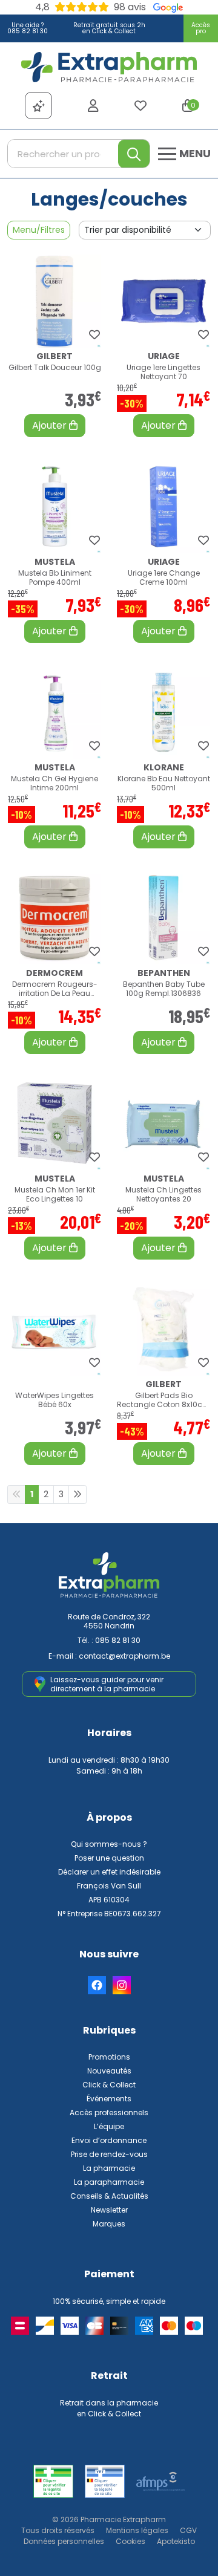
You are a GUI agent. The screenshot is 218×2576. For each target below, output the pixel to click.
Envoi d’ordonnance (109, 2140)
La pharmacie (109, 2168)
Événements (109, 2099)
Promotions (109, 2057)
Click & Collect (109, 2085)
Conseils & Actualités (109, 2196)
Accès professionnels (109, 2113)
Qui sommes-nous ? (109, 1844)
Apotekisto (176, 2541)
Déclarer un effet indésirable (109, 1872)
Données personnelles (64, 2541)
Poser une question (109, 1858)
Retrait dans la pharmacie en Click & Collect (109, 2408)
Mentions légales (137, 2530)
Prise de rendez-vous (109, 2154)
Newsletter (109, 2210)
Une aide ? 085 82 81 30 (28, 28)
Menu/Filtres (39, 230)
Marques (109, 2224)
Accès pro (201, 28)
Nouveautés (109, 2071)
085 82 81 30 (118, 1640)
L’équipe (109, 2126)
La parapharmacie (109, 2182)
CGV (188, 2530)
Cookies (130, 2541)
